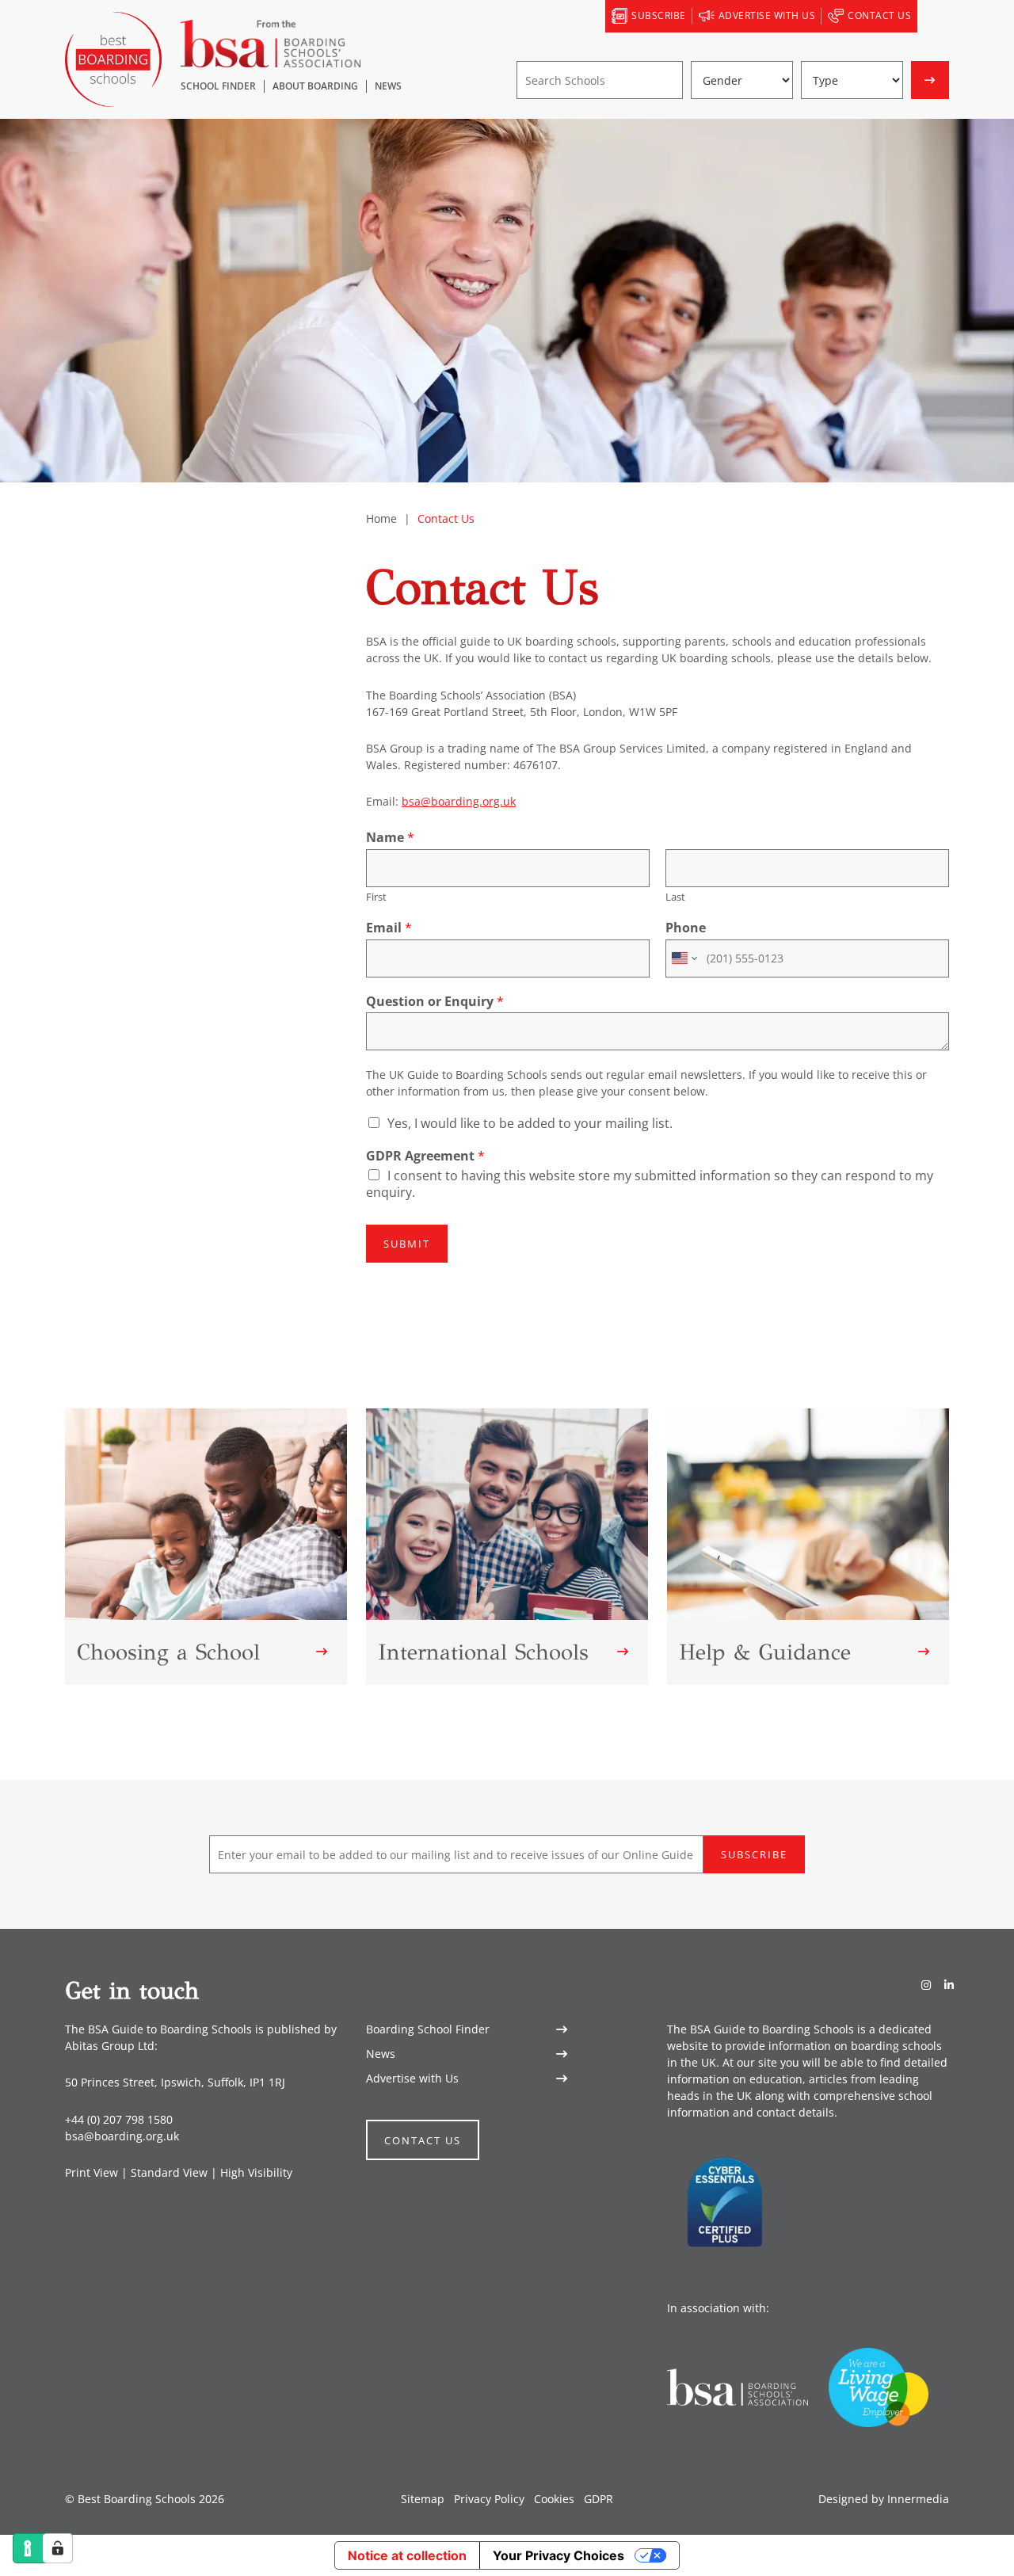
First (376, 897)
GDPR (598, 2499)
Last (675, 897)
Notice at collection (407, 2555)
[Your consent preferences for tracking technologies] (58, 2548)
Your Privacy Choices (558, 2555)
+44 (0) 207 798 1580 (119, 2119)
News (381, 2054)
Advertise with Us (412, 2078)
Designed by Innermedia (884, 2499)
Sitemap (423, 2499)
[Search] (933, 17)
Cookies (554, 2499)
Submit (407, 1244)
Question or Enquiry (435, 1002)
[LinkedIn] (949, 1985)
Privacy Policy (489, 2499)
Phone (686, 928)
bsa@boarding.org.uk (459, 801)
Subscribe (754, 1854)
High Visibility (256, 2172)
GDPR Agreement (425, 1156)
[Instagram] (926, 1985)
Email (389, 928)
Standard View (169, 2172)
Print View (91, 2172)
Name (390, 838)
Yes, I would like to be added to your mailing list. (530, 1123)
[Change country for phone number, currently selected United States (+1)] (683, 958)
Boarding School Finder (428, 2029)
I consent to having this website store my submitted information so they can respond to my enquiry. (650, 1184)
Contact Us (423, 2140)
